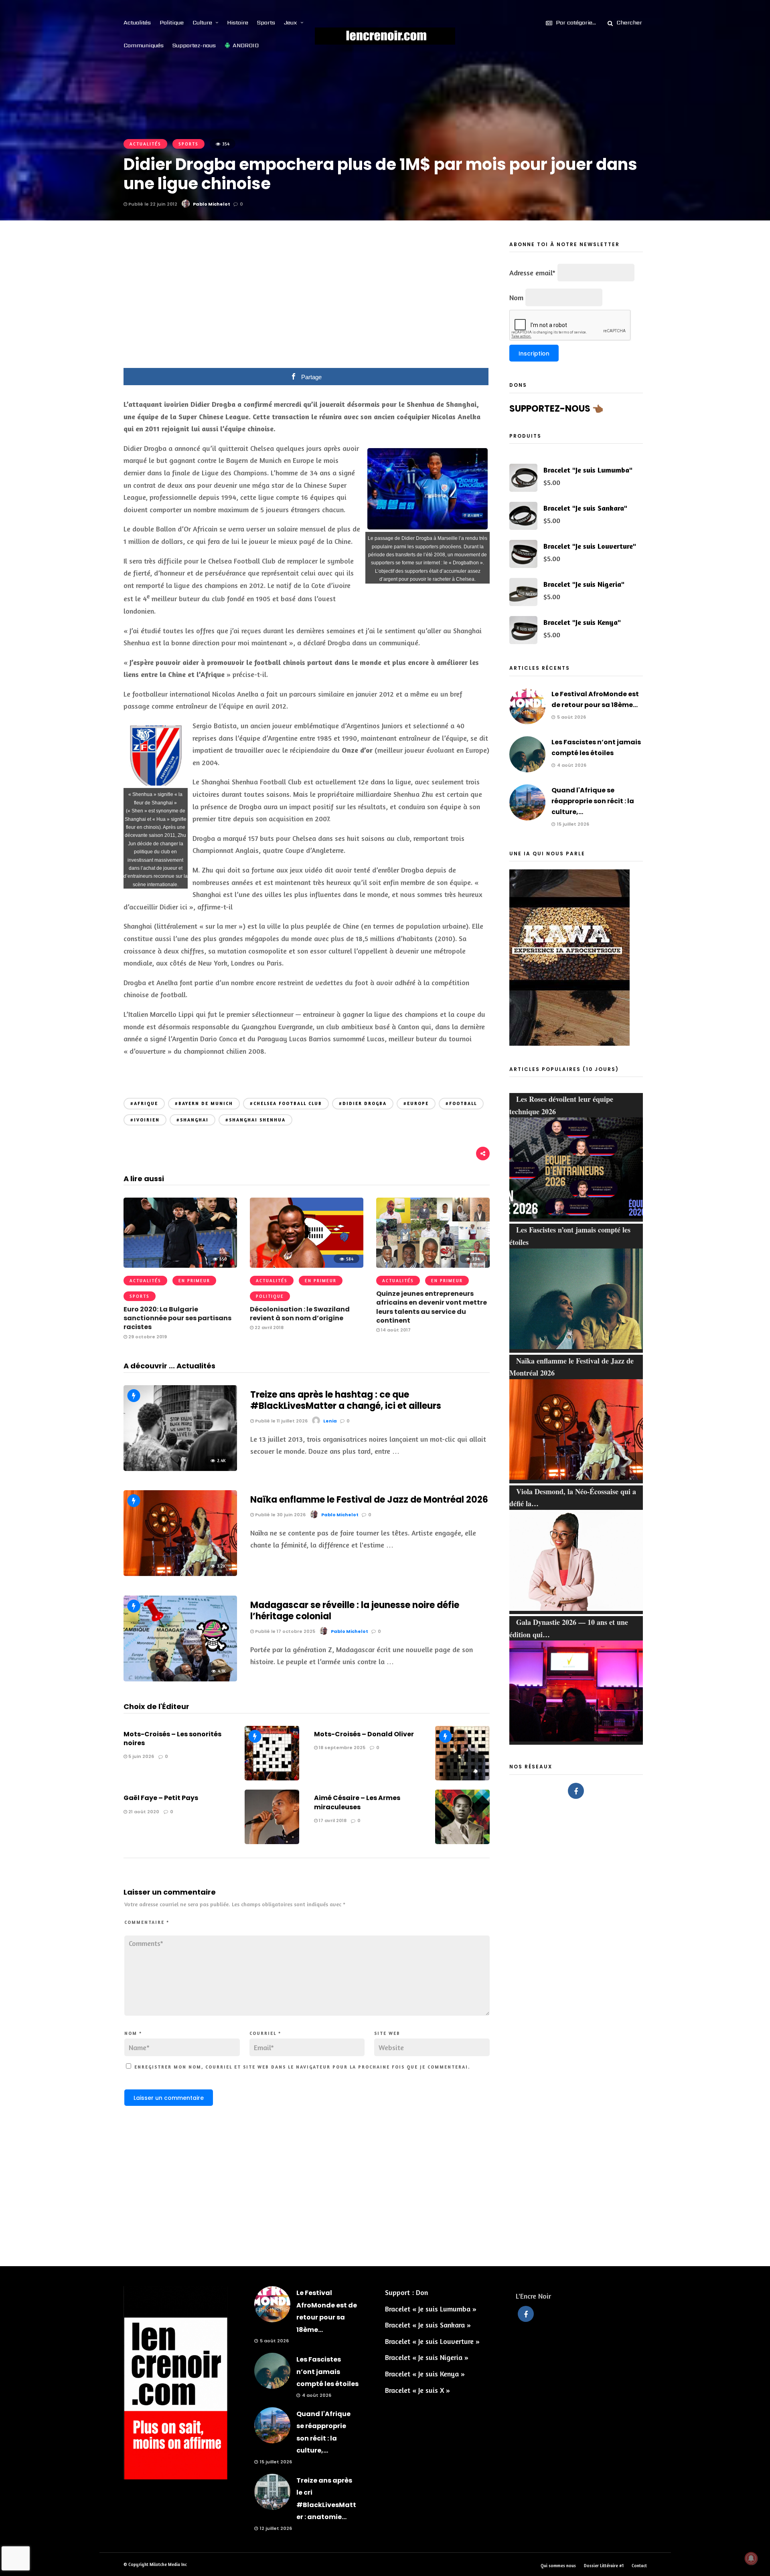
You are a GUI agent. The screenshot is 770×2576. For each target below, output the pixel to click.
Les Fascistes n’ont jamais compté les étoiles (327, 2372)
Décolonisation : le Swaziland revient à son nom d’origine (300, 1314)
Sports (266, 22)
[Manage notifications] (751, 2558)
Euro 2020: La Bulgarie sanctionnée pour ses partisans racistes (177, 1318)
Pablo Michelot (212, 204)
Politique (172, 22)
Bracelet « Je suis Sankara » (428, 2325)
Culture (202, 22)
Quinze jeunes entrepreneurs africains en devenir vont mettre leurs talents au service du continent (432, 1307)
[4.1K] (180, 1679)
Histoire (238, 22)
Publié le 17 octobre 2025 (285, 1631)
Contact (639, 2566)
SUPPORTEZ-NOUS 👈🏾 (556, 409)
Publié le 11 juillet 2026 (281, 1421)
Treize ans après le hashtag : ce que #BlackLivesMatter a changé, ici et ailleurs (346, 1400)
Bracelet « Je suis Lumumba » (431, 2309)
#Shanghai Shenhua (255, 1120)
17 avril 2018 (332, 1820)
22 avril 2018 (268, 1327)
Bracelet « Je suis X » (417, 2390)
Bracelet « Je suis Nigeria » (427, 2357)
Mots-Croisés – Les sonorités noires (172, 1739)
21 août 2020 (143, 1812)
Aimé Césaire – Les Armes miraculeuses (357, 1802)
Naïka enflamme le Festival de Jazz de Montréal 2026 (369, 1500)
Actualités (137, 22)
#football (461, 1103)
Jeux (291, 22)
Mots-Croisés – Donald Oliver (364, 1734)
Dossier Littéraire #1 (604, 2566)
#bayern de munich (204, 1103)
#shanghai (192, 1120)
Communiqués (144, 45)
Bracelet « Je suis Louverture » (432, 2341)
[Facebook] (576, 1791)
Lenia (330, 1421)
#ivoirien (145, 1120)
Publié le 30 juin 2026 (280, 1515)
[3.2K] (180, 1573)
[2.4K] (180, 1468)
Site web (387, 2033)
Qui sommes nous (558, 2566)
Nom (133, 2033)
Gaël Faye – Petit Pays (161, 1798)
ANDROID (246, 45)
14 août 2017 (395, 1330)
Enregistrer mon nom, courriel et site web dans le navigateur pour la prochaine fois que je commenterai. (302, 2067)
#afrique (144, 1103)
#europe (416, 1103)
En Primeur (194, 1281)
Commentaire (147, 1922)
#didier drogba (363, 1103)
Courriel (265, 2033)
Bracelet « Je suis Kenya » (425, 2374)
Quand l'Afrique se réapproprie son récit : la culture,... (593, 801)
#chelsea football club (286, 1103)
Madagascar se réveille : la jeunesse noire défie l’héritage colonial (355, 1611)
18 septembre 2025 (341, 1748)
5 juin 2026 (141, 1756)
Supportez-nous (194, 45)
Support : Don (406, 2292)
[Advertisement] (307, 300)
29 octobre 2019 (147, 1337)
